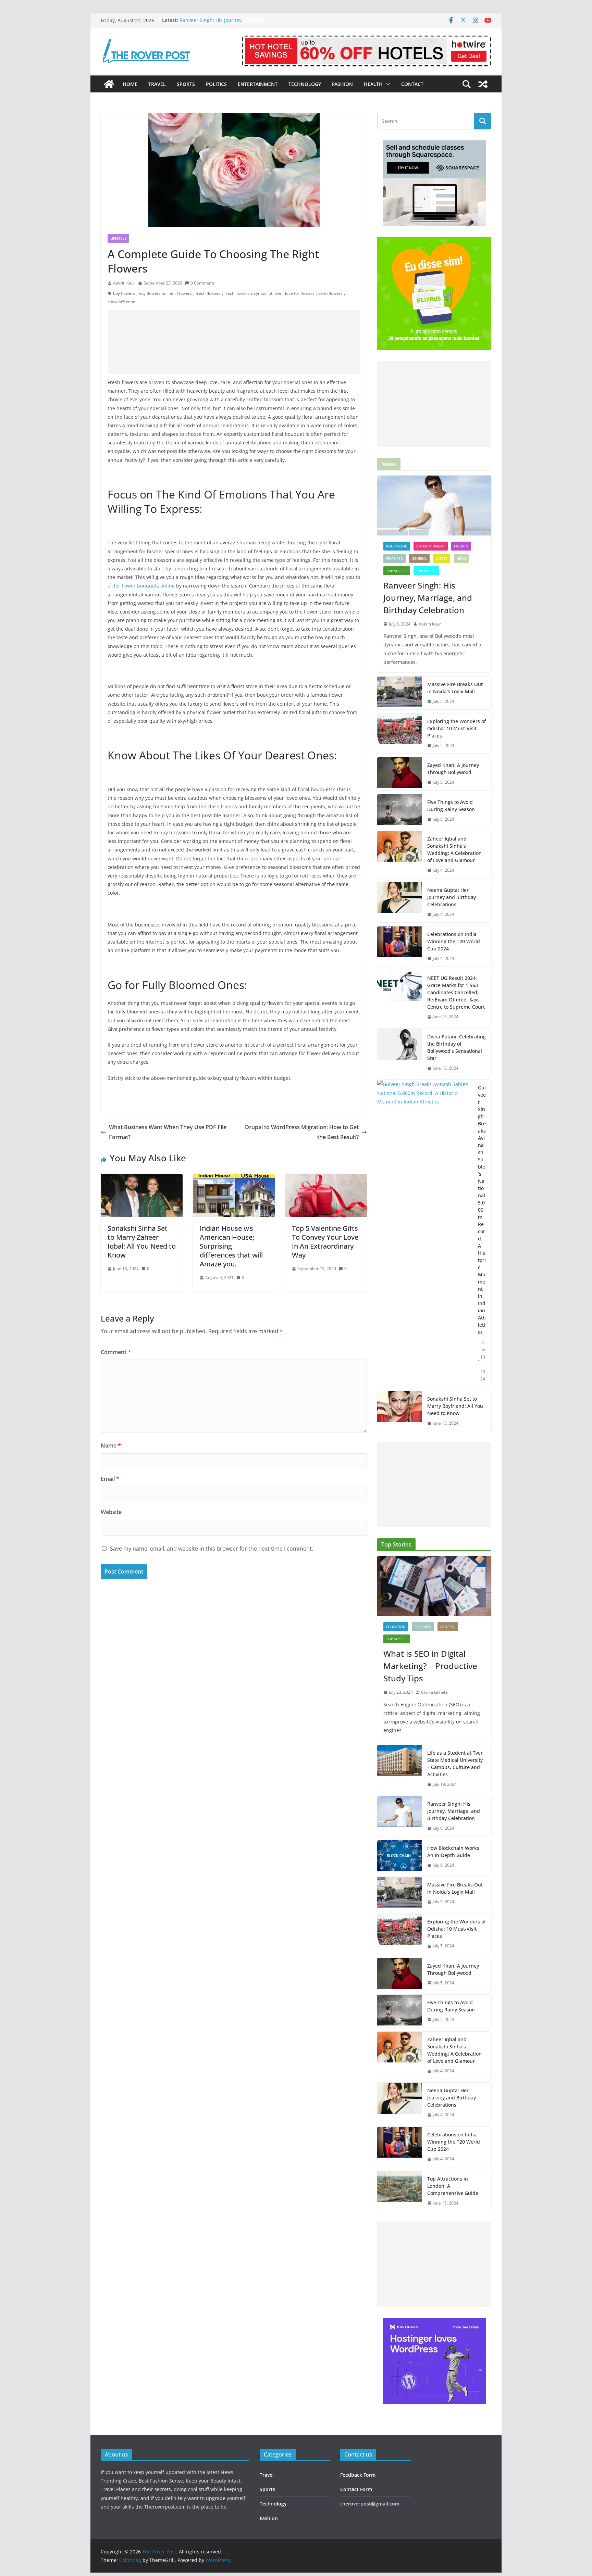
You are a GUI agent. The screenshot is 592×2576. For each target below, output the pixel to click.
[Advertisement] (234, 342)
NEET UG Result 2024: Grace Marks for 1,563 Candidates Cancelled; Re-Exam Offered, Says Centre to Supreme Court (456, 992)
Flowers (184, 293)
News (461, 558)
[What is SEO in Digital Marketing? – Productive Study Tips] (434, 1586)
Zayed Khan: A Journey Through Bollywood (453, 769)
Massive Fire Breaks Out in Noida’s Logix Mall (455, 688)
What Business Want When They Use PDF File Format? (168, 1132)
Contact (412, 84)
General (419, 558)
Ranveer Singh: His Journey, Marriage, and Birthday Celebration (428, 598)
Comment (116, 1352)
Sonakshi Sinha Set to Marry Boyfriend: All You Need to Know (455, 1406)
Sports (186, 84)
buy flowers (124, 293)
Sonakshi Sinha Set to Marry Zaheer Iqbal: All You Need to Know (142, 1242)
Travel (157, 84)
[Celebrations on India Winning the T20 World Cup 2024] (399, 946)
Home (130, 84)
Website (111, 1512)
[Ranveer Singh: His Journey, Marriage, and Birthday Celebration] (434, 506)
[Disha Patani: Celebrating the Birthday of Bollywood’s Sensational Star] (399, 1052)
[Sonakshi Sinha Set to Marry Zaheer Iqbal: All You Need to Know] (142, 1179)
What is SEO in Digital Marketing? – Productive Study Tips (430, 1666)
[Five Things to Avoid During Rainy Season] (399, 811)
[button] (386, 84)
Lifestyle (118, 238)
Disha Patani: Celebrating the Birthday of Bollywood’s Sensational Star (457, 1047)
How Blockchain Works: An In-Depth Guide (454, 1852)
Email (110, 1479)
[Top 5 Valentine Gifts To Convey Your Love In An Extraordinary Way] (326, 1179)
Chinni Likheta (434, 1692)
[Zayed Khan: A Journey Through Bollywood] (399, 774)
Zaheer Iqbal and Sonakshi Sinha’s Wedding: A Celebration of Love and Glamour (454, 849)
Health (373, 84)
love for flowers (300, 293)
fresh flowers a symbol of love (253, 293)
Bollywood (397, 546)
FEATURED (394, 558)
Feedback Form (358, 2475)
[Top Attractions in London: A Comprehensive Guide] (399, 2191)
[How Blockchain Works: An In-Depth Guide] (399, 1857)
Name (111, 1445)
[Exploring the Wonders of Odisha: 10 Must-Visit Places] (399, 734)
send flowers (330, 293)
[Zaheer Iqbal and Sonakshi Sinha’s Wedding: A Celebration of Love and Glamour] (399, 855)
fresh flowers (208, 293)
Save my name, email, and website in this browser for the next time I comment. (212, 1549)
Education (396, 1627)
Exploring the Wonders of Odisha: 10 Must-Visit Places (457, 728)
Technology (305, 84)
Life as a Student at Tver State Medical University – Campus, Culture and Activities (455, 1764)
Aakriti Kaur (124, 283)
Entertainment (258, 84)
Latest (442, 558)
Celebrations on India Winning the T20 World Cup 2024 (454, 941)
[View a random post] (483, 84)
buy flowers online (156, 293)
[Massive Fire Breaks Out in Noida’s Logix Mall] (399, 693)
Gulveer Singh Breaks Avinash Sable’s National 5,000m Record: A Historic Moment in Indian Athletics (482, 1210)
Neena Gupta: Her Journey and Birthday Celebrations (452, 897)
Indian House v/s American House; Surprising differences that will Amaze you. (231, 1246)
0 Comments (203, 283)
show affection (121, 302)
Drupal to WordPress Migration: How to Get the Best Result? (302, 1132)
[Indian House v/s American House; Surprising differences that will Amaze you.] (234, 1179)
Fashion (342, 84)
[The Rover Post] (109, 84)
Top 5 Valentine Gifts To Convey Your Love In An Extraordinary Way (325, 1242)
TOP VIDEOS (426, 571)
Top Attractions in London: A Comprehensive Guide (453, 2186)
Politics (216, 84)
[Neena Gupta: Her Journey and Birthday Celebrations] (399, 902)
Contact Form (356, 2489)
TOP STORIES (397, 571)
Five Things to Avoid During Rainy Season (451, 806)
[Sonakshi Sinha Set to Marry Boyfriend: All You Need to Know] (399, 1411)
